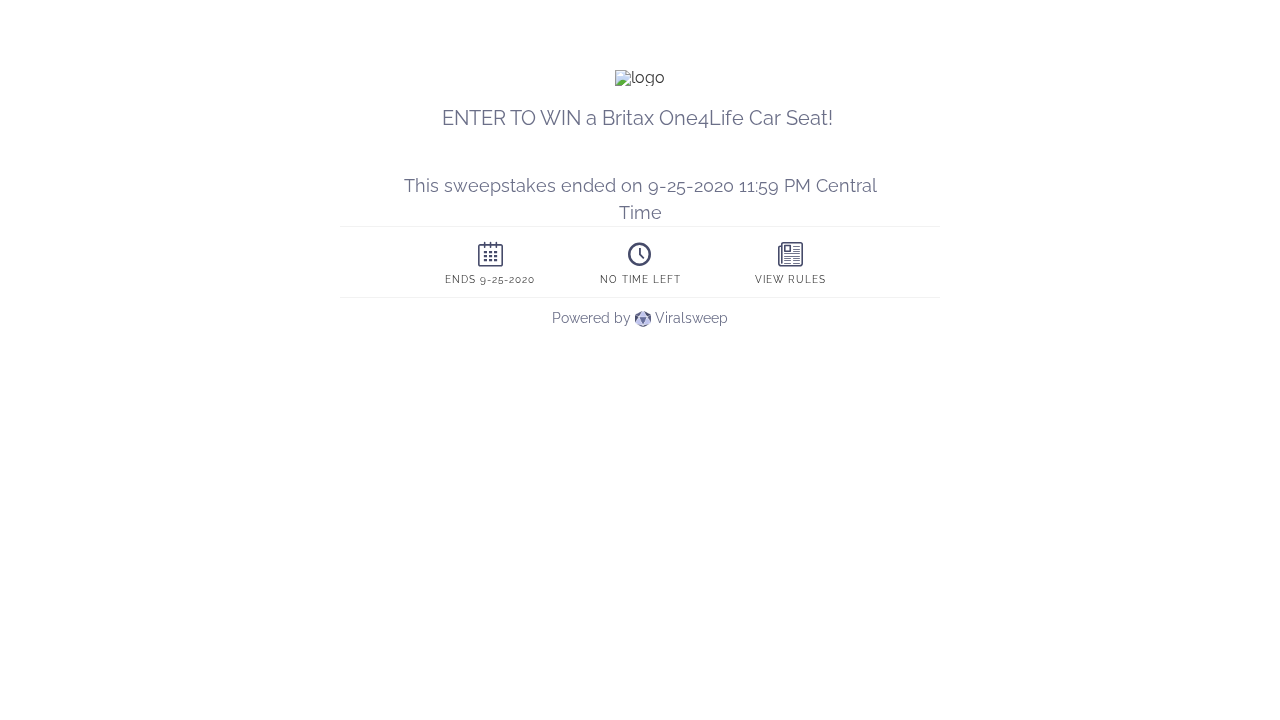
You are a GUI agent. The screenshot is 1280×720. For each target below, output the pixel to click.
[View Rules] (790, 262)
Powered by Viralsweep (640, 318)
